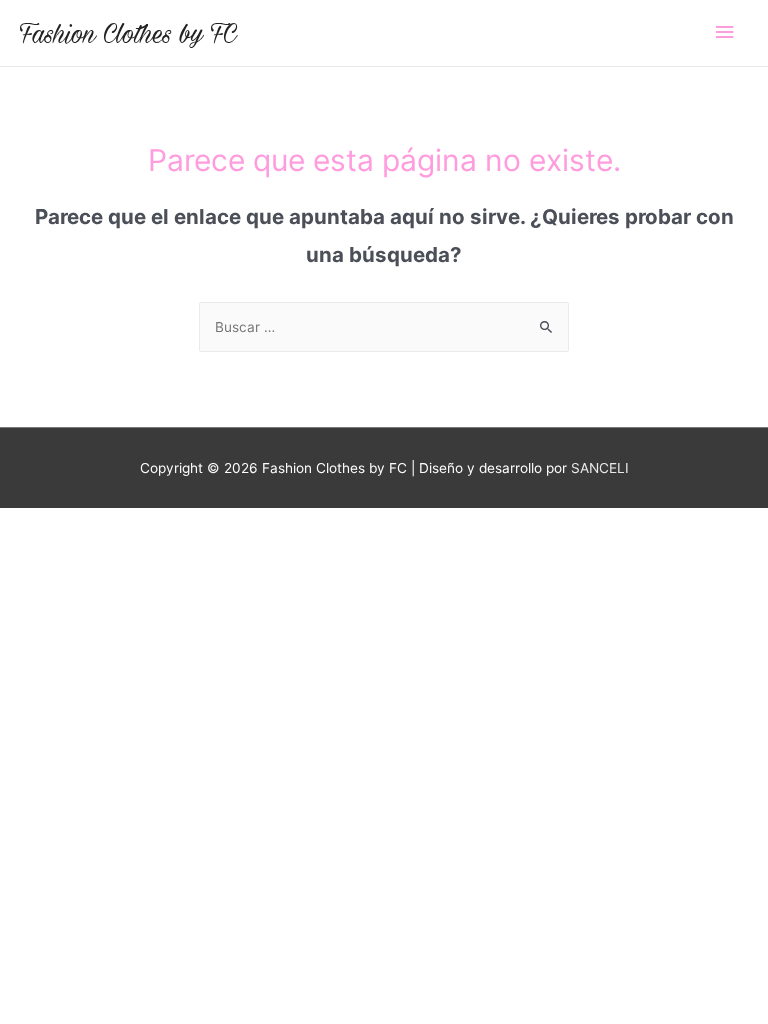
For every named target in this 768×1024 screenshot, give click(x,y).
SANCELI (600, 468)
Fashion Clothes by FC (128, 33)
